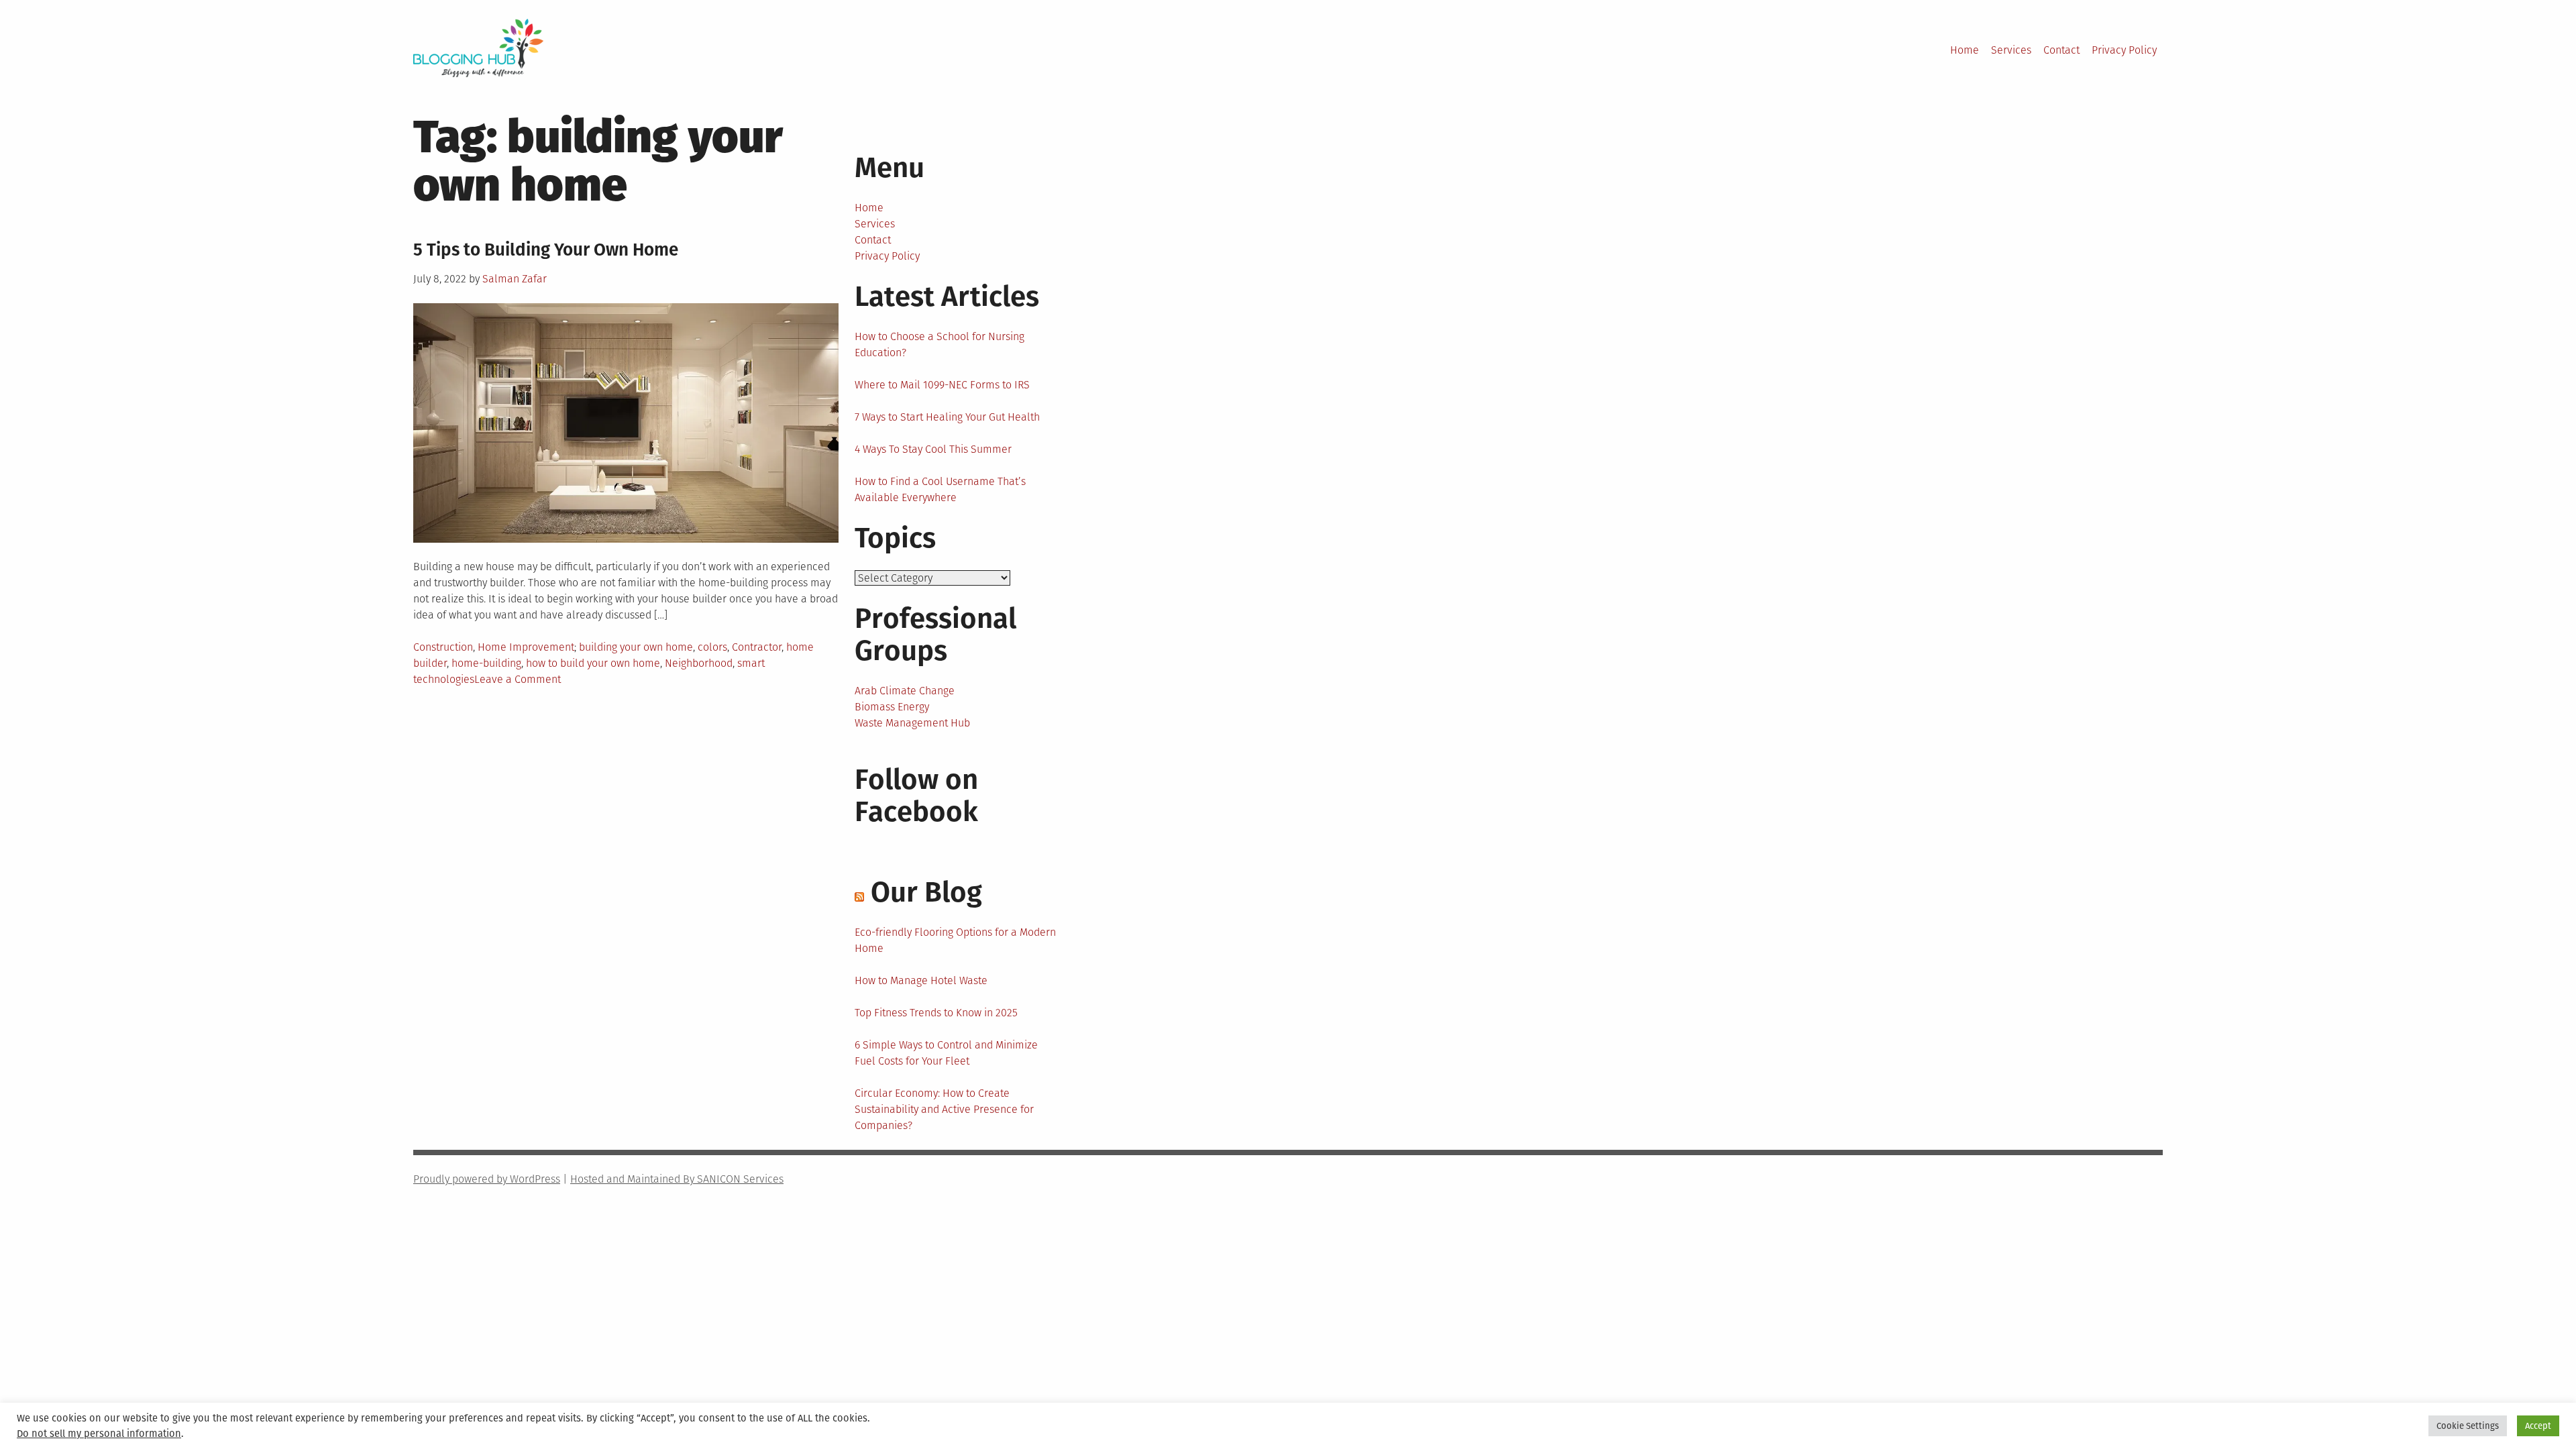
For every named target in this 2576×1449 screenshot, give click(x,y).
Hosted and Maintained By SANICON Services (677, 1179)
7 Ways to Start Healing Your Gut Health (947, 417)
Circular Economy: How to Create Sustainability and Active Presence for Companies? (944, 1109)
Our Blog (926, 892)
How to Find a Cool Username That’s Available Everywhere (940, 489)
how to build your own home (593, 663)
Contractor (757, 647)
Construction (443, 647)
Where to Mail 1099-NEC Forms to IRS (942, 385)
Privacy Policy (2124, 50)
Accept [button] (2538, 1426)
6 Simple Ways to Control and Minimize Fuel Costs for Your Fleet (946, 1053)
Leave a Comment (518, 679)
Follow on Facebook (916, 796)
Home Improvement (526, 647)
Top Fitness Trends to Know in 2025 (936, 1013)
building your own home (636, 647)
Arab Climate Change (905, 691)
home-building (486, 663)
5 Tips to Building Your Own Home (546, 250)
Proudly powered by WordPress (487, 1179)
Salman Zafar (515, 279)
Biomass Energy (892, 707)
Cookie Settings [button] (2468, 1426)
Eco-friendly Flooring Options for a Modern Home (955, 940)
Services (2011, 50)
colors (712, 647)
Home (1965, 50)
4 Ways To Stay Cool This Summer (933, 449)
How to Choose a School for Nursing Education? (940, 344)
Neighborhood (699, 663)
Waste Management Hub (912, 723)
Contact (2061, 50)
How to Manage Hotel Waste (921, 980)
